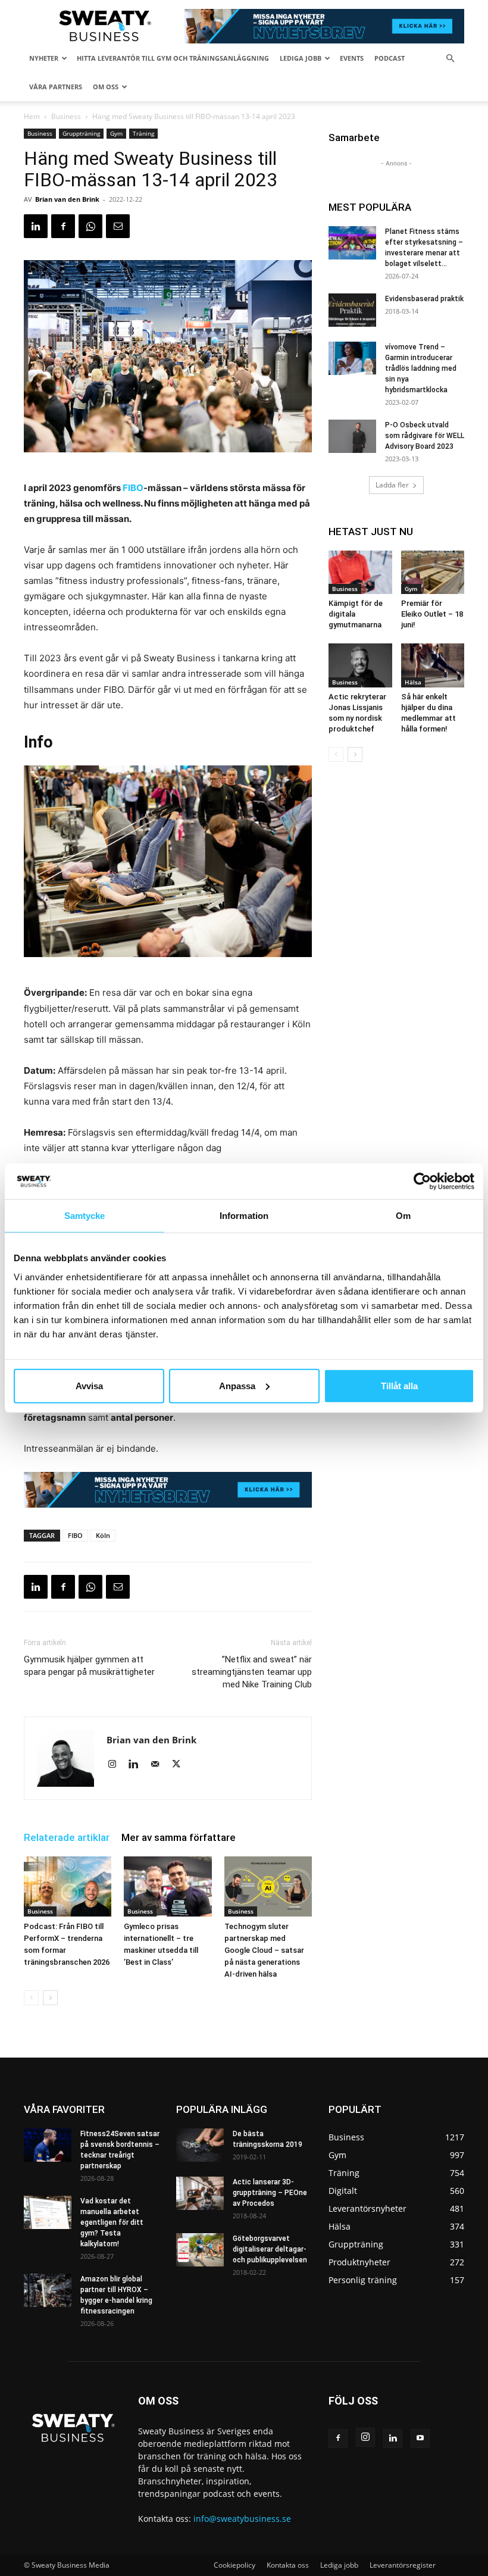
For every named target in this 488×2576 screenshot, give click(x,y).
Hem (32, 116)
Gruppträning (81, 133)
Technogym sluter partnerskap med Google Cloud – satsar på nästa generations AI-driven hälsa (264, 1950)
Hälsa (413, 682)
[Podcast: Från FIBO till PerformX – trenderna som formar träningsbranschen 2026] (68, 1886)
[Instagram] (116, 1765)
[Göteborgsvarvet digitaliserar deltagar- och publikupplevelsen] (200, 2250)
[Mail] (159, 1765)
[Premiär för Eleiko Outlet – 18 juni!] (433, 572)
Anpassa (237, 1385)
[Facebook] (63, 226)
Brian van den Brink (67, 199)
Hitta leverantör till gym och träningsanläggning (173, 58)
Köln (103, 1535)
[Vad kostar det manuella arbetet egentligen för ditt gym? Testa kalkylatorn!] (48, 2212)
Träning (143, 133)
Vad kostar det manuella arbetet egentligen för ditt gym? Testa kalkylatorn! (112, 2222)
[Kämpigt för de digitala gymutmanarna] (360, 572)
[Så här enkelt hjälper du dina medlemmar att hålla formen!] (433, 665)
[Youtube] (420, 2439)
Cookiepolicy (234, 2565)
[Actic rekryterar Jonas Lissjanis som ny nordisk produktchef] (360, 665)
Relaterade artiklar (67, 1837)
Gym (116, 133)
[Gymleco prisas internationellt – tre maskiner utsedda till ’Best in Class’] (168, 1886)
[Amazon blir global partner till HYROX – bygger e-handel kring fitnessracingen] (48, 2290)
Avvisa (89, 1385)
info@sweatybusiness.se (242, 2519)
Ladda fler (392, 485)
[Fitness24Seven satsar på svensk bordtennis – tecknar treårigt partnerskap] (48, 2145)
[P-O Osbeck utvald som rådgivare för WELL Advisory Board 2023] (352, 436)
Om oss (106, 87)
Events (352, 58)
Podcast (390, 58)
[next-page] (50, 1998)
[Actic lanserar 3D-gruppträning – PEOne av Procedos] (200, 2193)
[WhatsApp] (90, 226)
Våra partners (56, 87)
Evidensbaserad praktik (424, 299)
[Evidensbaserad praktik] (352, 310)
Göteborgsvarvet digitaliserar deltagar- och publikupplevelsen (270, 2249)
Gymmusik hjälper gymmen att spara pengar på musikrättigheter (89, 1666)
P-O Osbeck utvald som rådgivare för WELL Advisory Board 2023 (425, 436)
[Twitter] (181, 1765)
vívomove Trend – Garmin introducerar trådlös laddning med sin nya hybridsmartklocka (421, 368)
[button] (450, 59)
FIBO (133, 488)
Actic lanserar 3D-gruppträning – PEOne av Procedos (270, 2193)
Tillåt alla (399, 1385)
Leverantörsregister (403, 2565)
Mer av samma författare (179, 1837)
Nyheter (44, 58)
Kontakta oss (288, 2565)
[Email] (118, 226)
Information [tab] (244, 1216)
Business (66, 116)
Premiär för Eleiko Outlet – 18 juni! (432, 614)
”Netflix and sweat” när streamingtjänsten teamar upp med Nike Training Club (252, 1672)
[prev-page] (31, 1998)
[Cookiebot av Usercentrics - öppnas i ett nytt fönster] (422, 1181)
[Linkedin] (36, 226)
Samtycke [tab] (85, 1216)
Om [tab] (403, 1216)
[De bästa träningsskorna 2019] (200, 2145)
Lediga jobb (301, 58)
